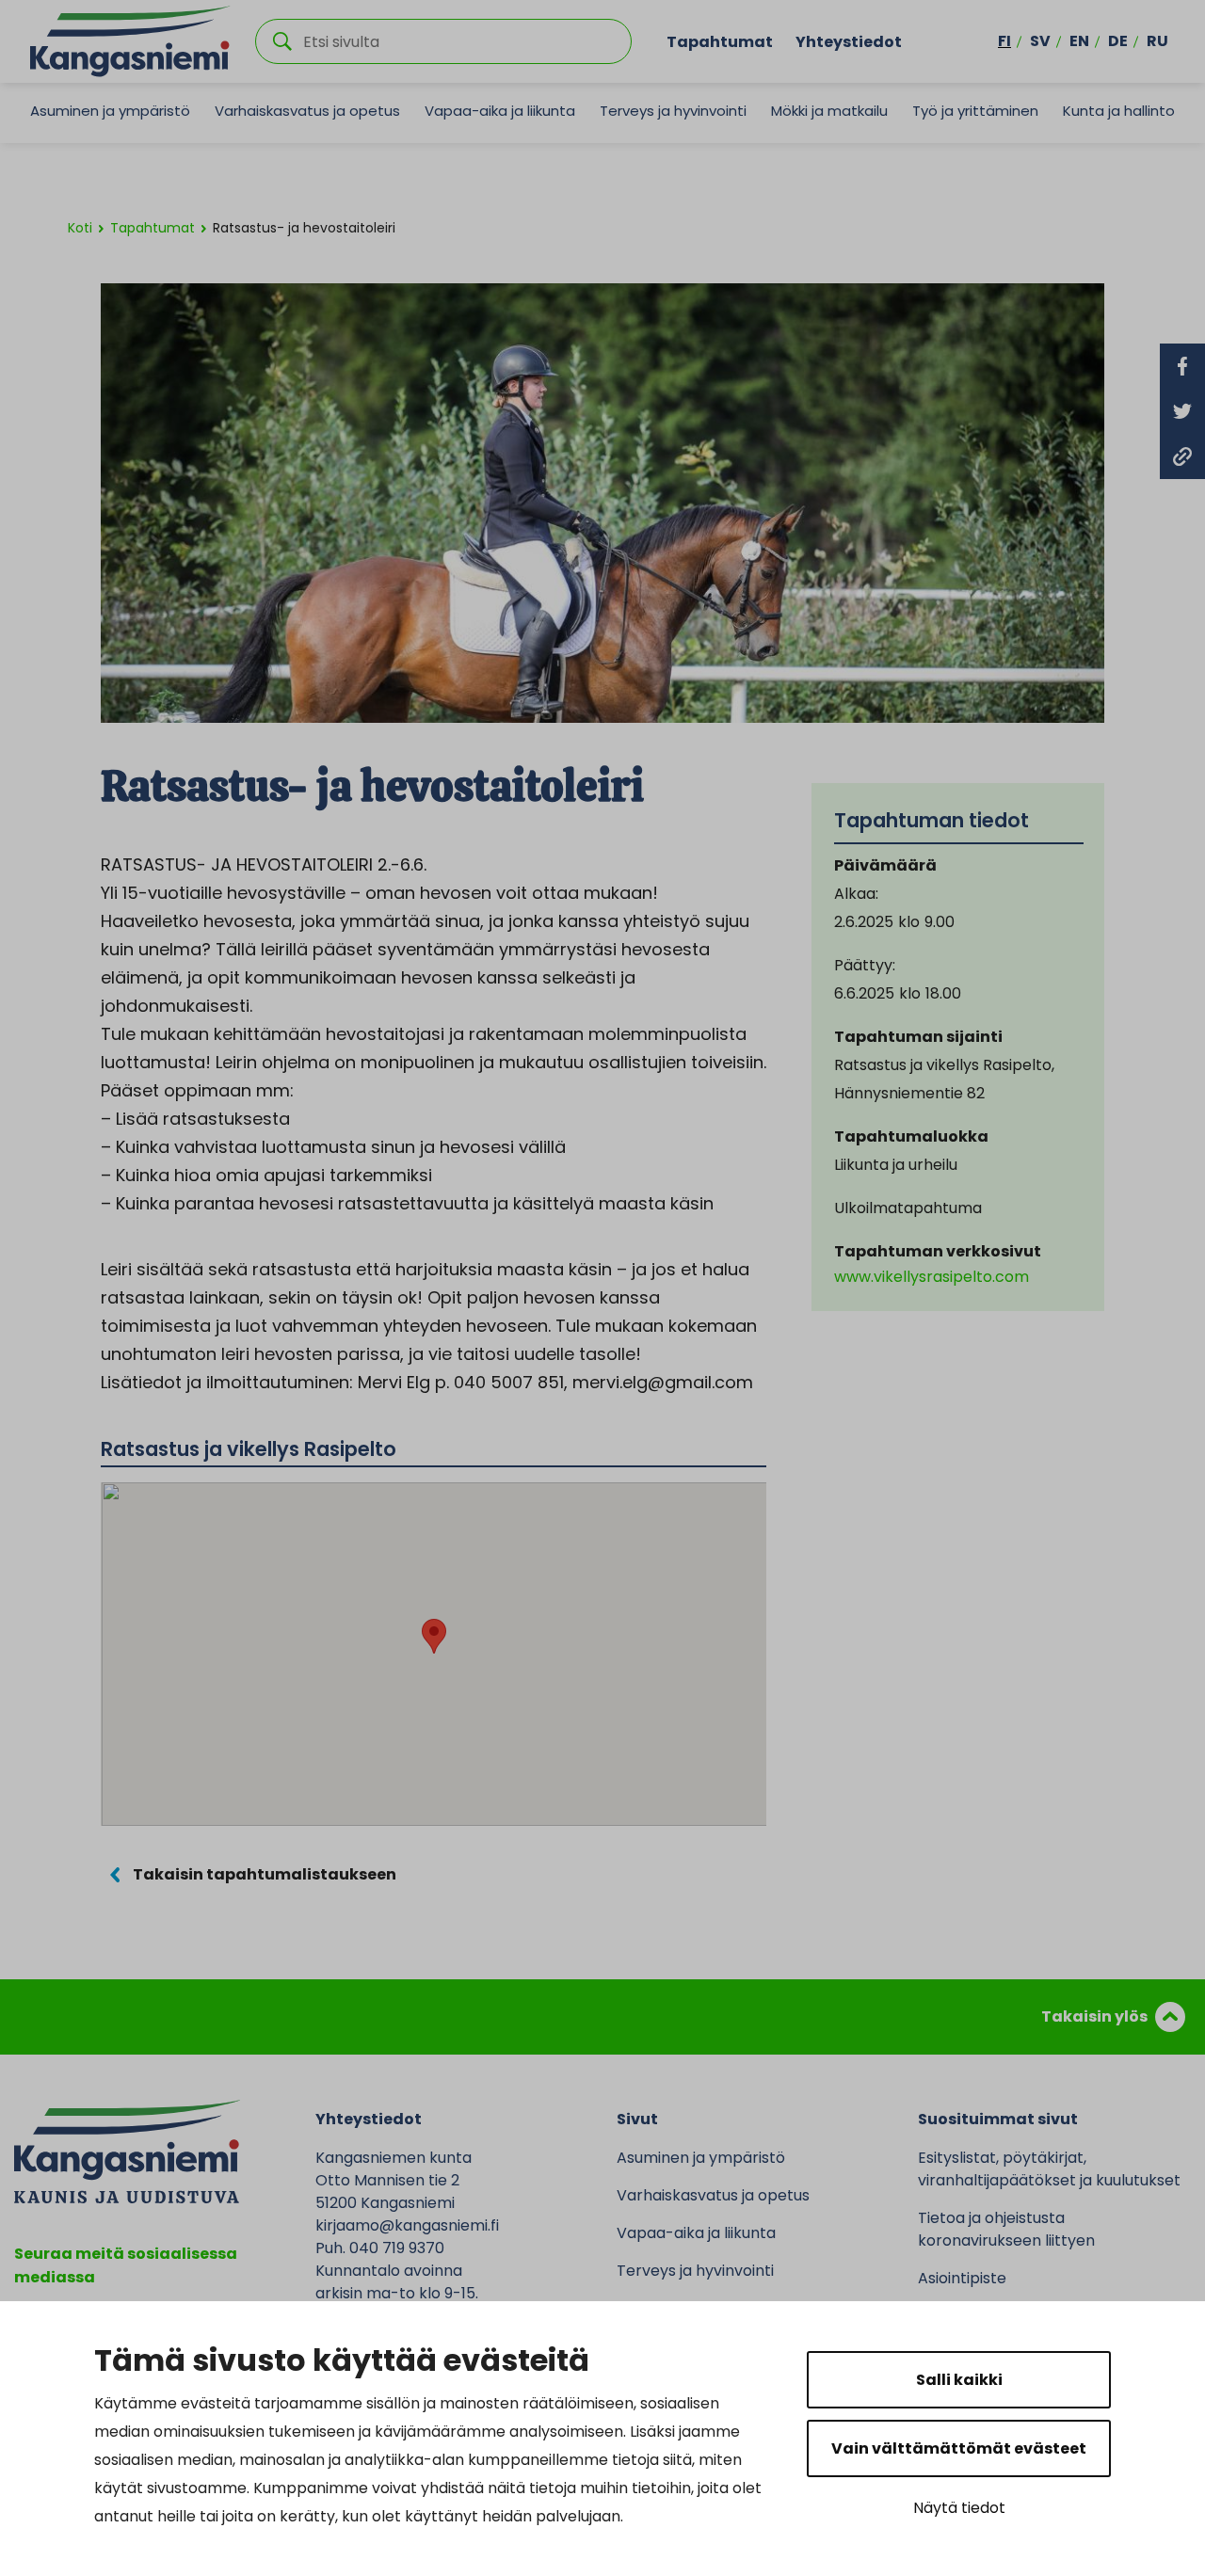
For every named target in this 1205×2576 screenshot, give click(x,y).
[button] (434, 1636)
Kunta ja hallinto (1119, 111)
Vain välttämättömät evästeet (959, 2448)
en (1079, 41)
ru (1157, 41)
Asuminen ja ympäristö (110, 111)
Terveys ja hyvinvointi (673, 111)
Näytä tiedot (959, 2508)
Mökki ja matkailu (829, 111)
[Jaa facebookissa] (1182, 366)
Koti (80, 228)
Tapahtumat (720, 41)
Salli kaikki (959, 2380)
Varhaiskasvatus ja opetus (307, 111)
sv (1040, 41)
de (1118, 41)
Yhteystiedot (849, 41)
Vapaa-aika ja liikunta (500, 111)
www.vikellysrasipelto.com (932, 1277)
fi (1004, 41)
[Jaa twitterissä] (1182, 411)
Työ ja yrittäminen (975, 111)
